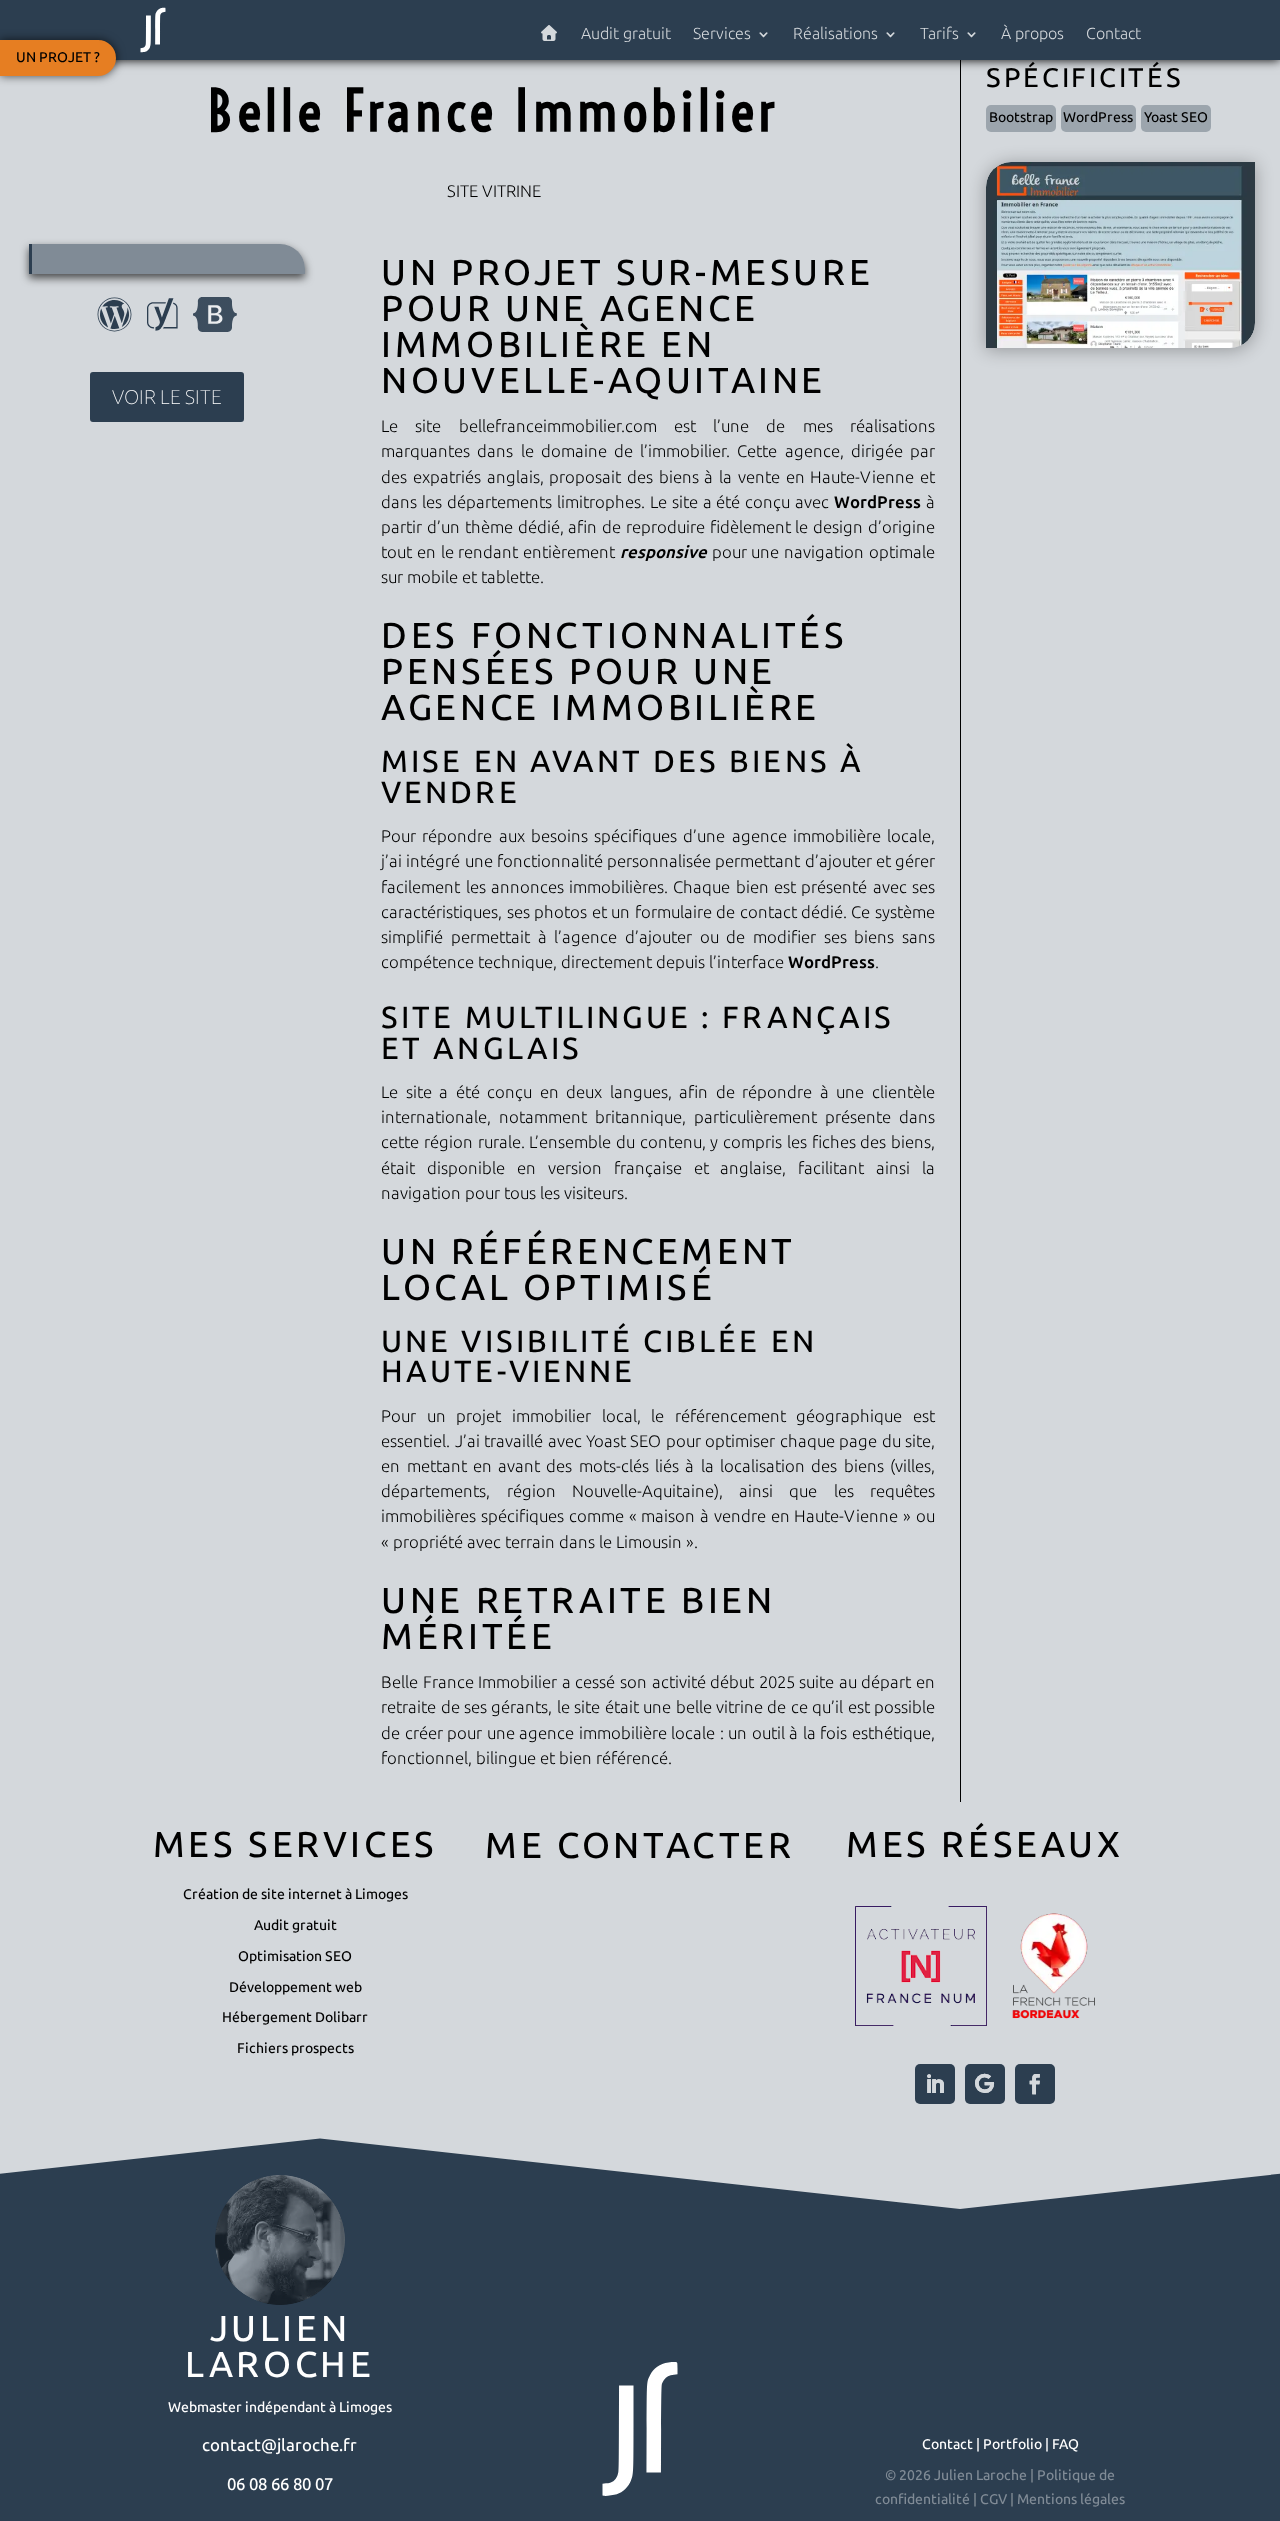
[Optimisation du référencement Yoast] (162, 326)
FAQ (1065, 2444)
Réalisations (835, 35)
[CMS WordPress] (114, 326)
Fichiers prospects (295, 2048)
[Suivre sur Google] (985, 2084)
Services (722, 35)
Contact (1113, 35)
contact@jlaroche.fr (279, 2445)
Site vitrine (494, 191)
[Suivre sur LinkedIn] (935, 2084)
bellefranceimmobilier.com (558, 426)
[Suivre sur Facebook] (1035, 2084)
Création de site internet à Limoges (295, 1894)
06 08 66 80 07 (280, 2484)
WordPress (1098, 117)
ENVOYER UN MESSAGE (640, 1930)
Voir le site (167, 397)
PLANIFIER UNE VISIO (640, 2006)
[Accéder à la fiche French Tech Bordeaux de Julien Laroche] (1054, 1970)
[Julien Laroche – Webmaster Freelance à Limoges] (549, 38)
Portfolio (1012, 2444)
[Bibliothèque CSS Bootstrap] (215, 326)
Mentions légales (1071, 2499)
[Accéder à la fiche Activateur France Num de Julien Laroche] (921, 1970)
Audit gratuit (626, 35)
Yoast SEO (1176, 117)
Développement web (295, 1987)
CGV (993, 2499)
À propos (1032, 35)
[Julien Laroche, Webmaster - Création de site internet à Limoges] (153, 50)
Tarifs (939, 35)
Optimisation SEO (295, 1956)
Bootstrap (1021, 117)
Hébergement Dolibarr (295, 2017)
